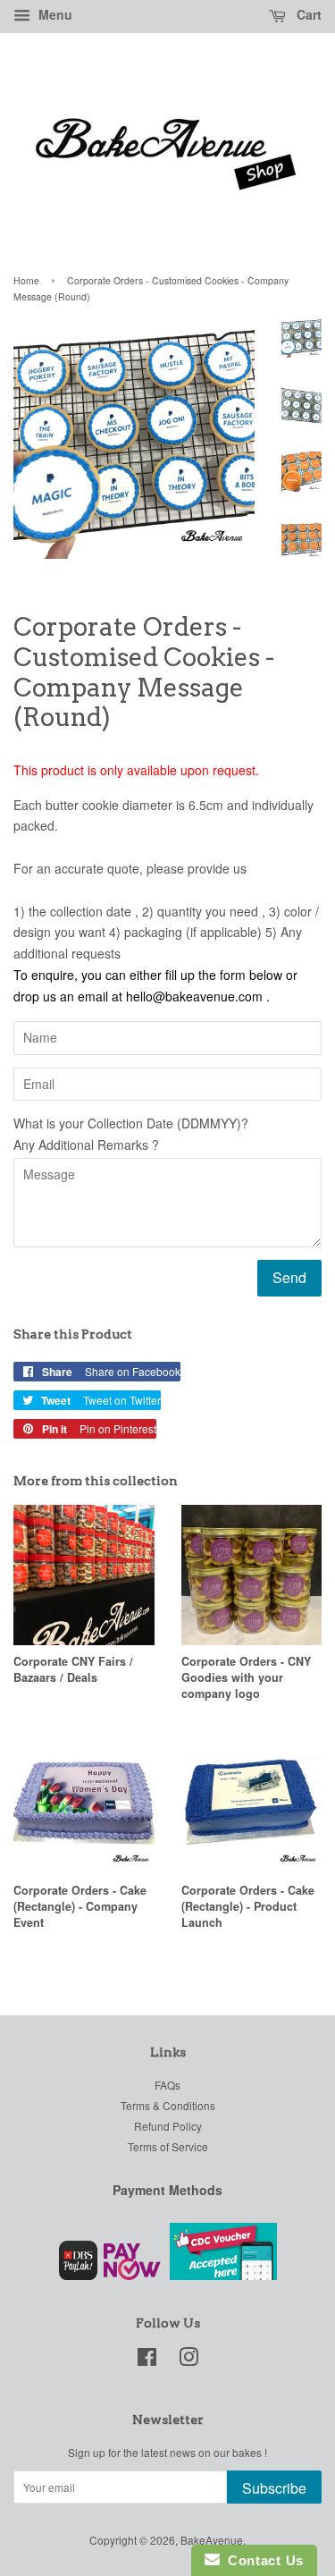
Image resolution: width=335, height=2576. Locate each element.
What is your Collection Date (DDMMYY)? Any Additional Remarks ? (131, 1134)
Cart (307, 14)
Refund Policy (168, 2126)
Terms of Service (168, 2146)
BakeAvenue (212, 2540)
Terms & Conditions (168, 2105)
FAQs (167, 2085)
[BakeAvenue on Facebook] (147, 2360)
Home (26, 280)
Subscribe (274, 2488)
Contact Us (262, 2560)
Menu (54, 14)
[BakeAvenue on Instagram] (188, 2360)
